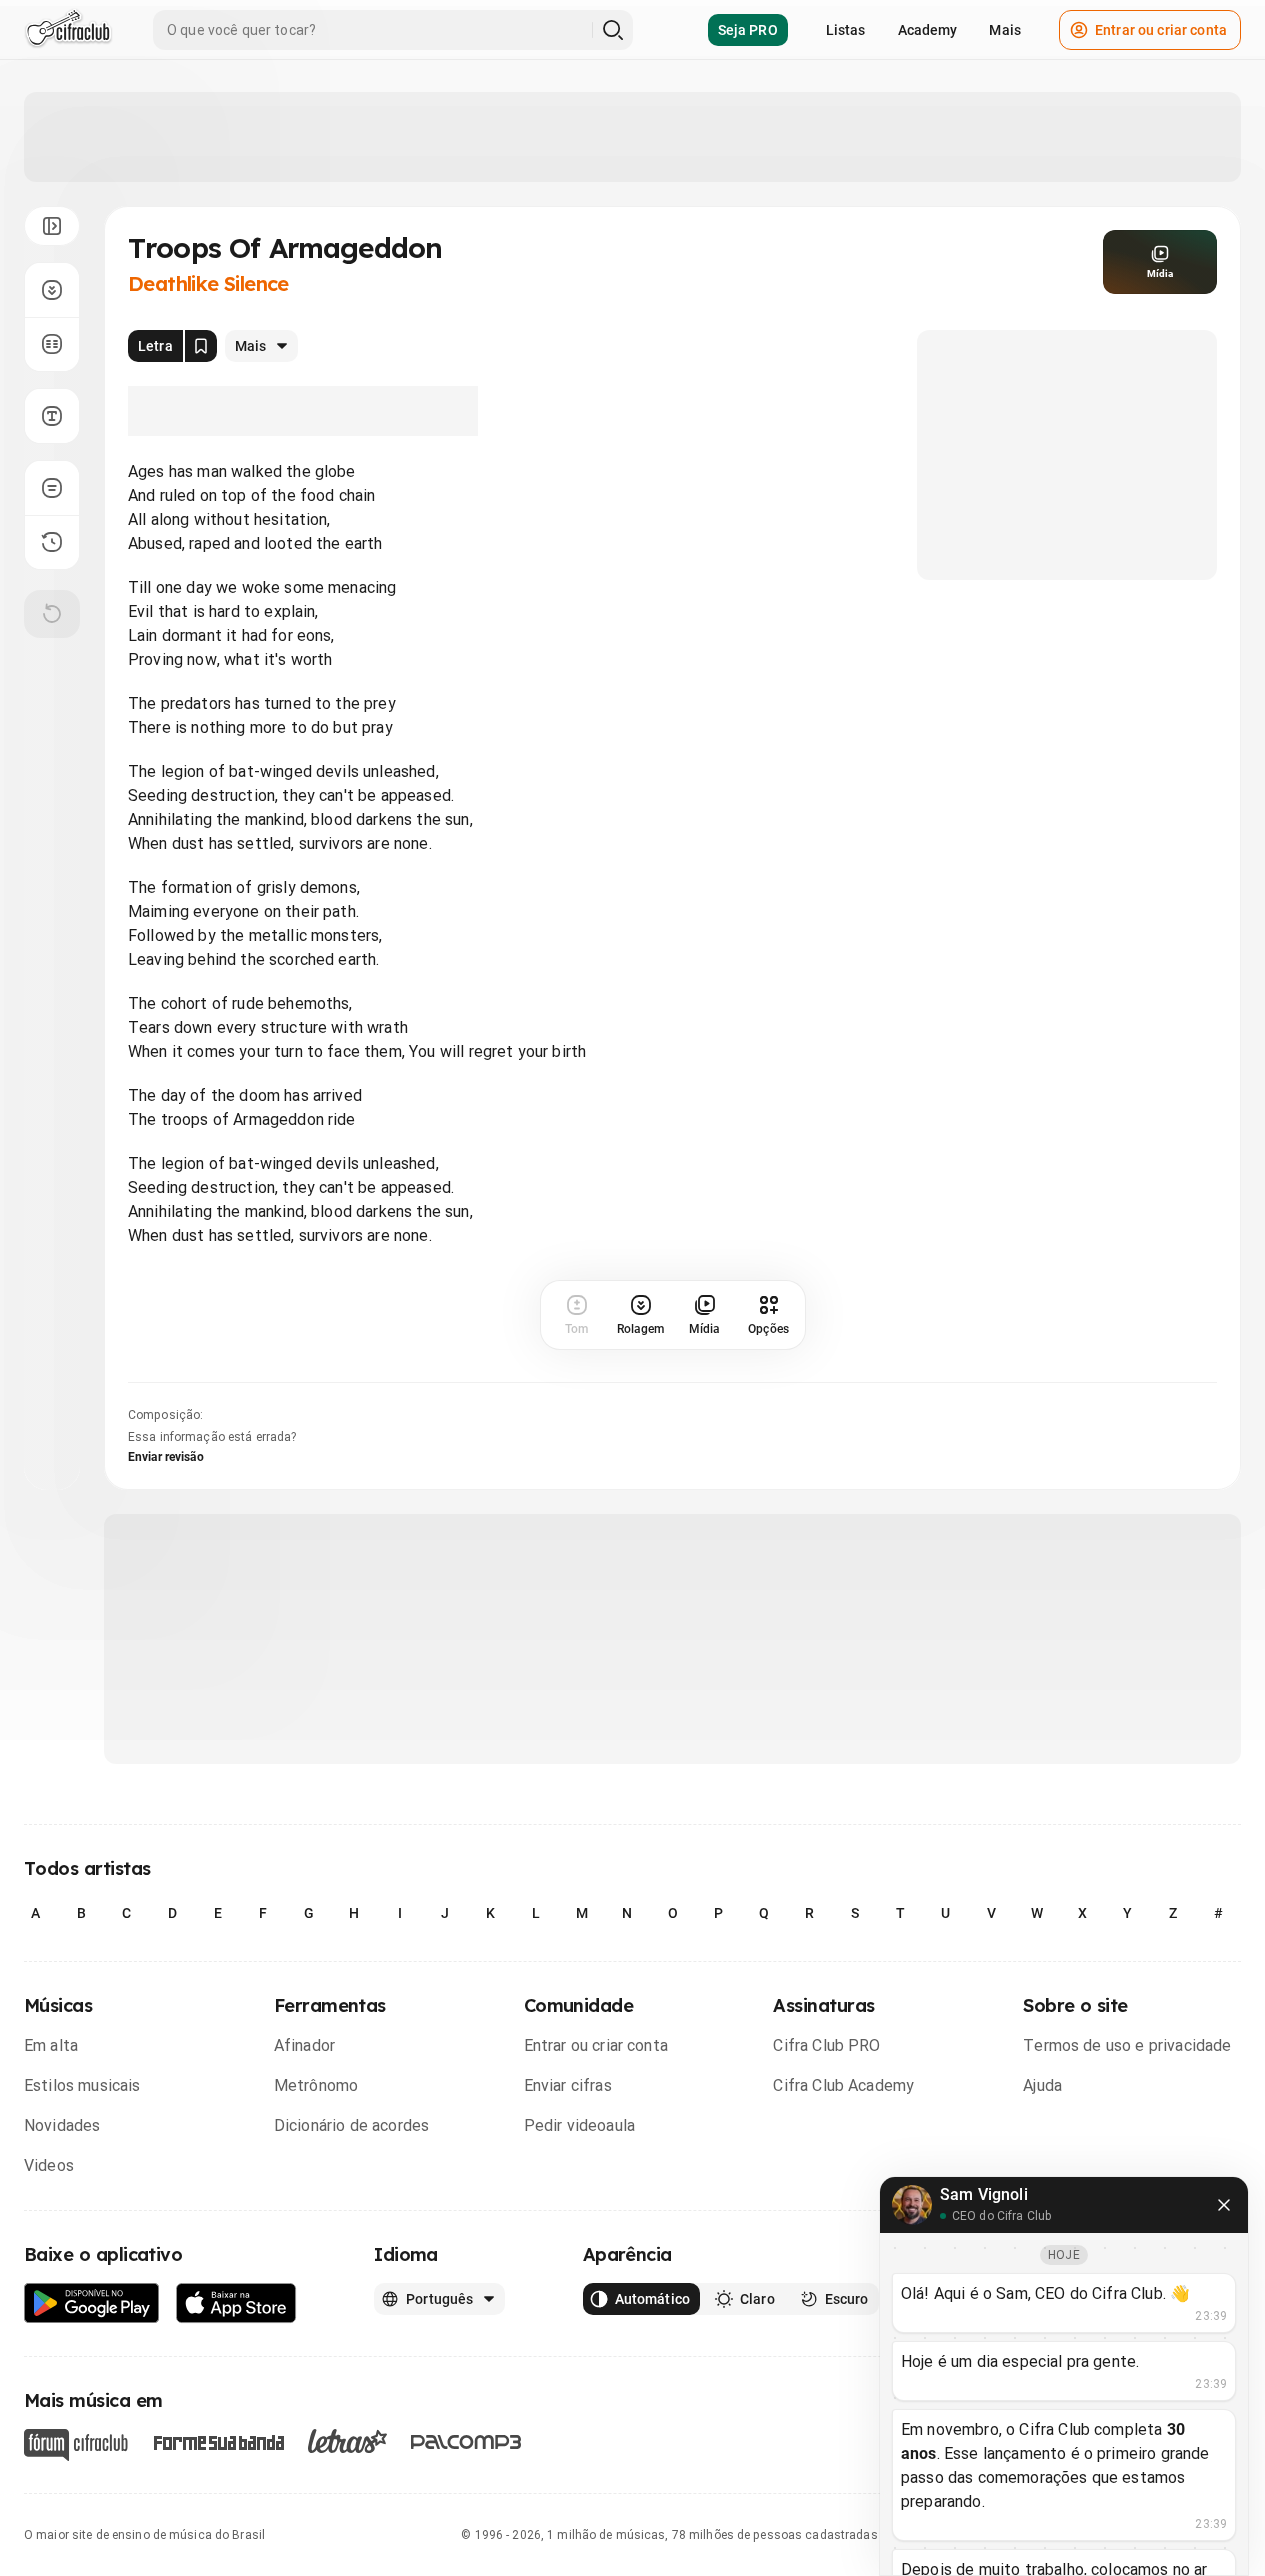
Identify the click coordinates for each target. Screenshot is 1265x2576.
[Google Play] (92, 2303)
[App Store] (236, 2303)
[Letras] (347, 2441)
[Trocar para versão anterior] (52, 542)
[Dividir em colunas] (52, 344)
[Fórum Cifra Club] (76, 2445)
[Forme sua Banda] (218, 2441)
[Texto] (52, 416)
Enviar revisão (166, 1457)
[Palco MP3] (466, 2442)
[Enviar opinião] (52, 488)
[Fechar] (1224, 2205)
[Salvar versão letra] (201, 346)
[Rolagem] (52, 290)
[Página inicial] (68, 30)
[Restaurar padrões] (52, 614)
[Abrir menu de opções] (52, 226)
